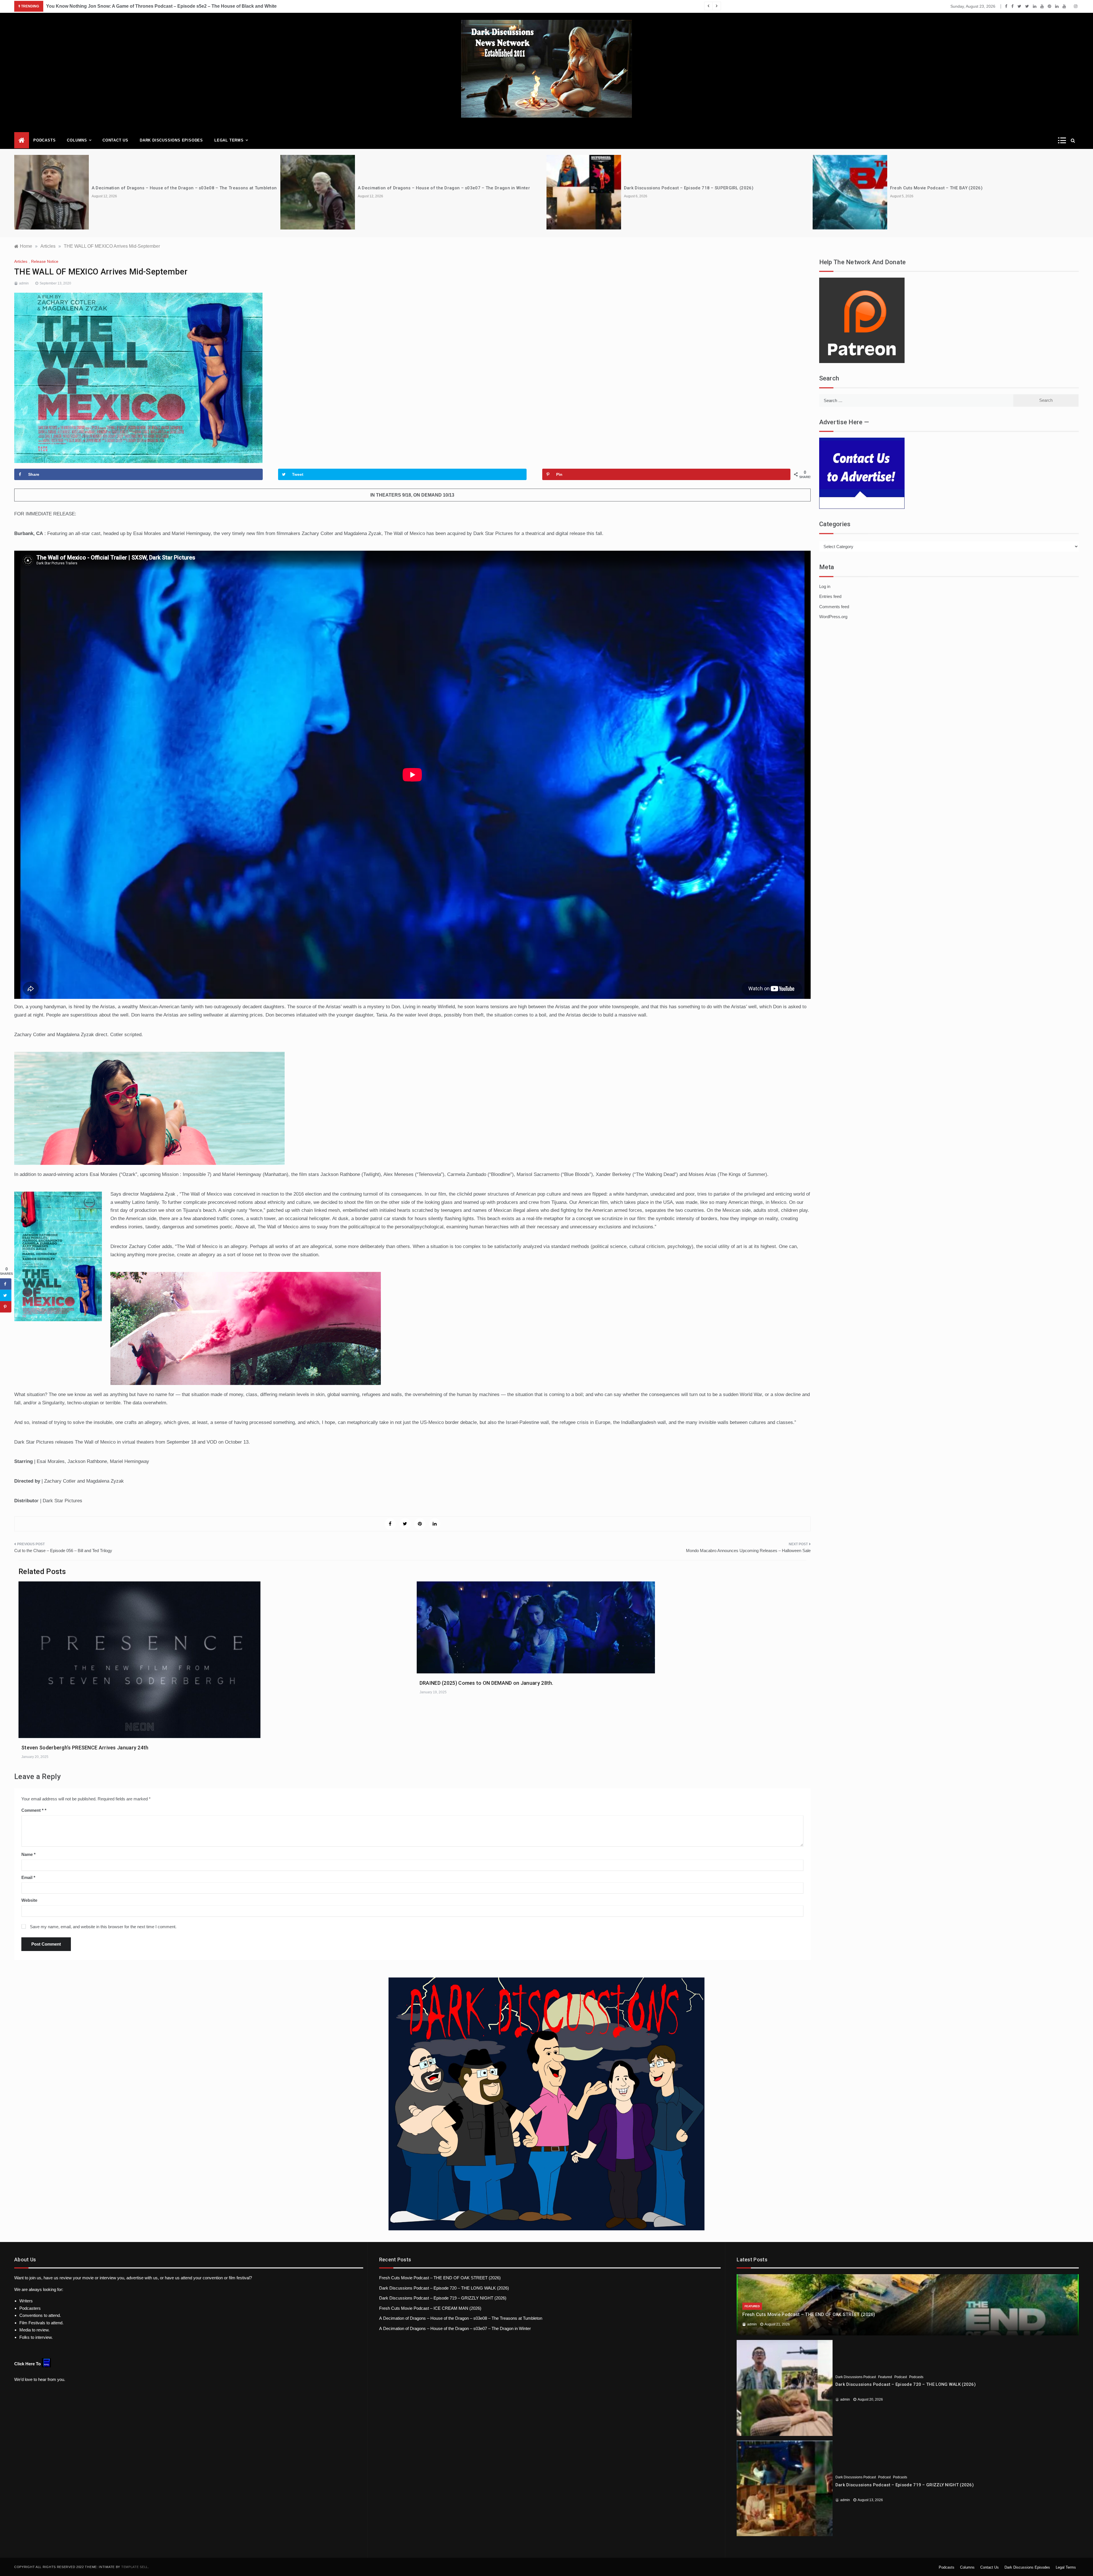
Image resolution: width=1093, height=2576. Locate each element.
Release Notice (45, 261)
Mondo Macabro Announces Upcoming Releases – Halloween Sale (748, 1551)
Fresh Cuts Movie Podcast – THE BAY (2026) (404, 188)
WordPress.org (833, 617)
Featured (752, 2306)
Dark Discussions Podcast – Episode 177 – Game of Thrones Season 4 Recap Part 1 (137, 6)
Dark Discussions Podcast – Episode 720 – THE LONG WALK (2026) (444, 2288)
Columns (77, 140)
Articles (21, 261)
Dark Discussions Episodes (171, 140)
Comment (32, 1810)
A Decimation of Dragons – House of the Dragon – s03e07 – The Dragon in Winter (455, 2328)
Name (28, 1854)
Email (28, 1877)
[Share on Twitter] (6, 1296)
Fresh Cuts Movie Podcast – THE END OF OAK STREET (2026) (953, 188)
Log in (825, 586)
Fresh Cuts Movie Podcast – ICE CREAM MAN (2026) (430, 2308)
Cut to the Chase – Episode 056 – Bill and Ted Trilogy (63, 1551)
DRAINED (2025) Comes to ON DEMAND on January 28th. (486, 1683)
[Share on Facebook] (6, 1284)
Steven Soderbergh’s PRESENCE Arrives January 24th (85, 1748)
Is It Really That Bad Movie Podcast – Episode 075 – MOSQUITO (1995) (698, 188)
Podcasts (44, 140)
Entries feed (830, 596)
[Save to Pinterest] (6, 1307)
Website (29, 1900)
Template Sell (135, 2567)
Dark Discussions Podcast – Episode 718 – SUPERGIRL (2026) (156, 188)
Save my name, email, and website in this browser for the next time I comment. (103, 1927)
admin (24, 283)
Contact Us (115, 140)
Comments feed (834, 607)
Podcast (901, 2377)
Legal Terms (229, 140)
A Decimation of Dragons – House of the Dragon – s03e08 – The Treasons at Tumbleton (461, 2318)
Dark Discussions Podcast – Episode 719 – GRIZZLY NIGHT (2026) (443, 2298)
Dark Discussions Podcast (856, 2377)
